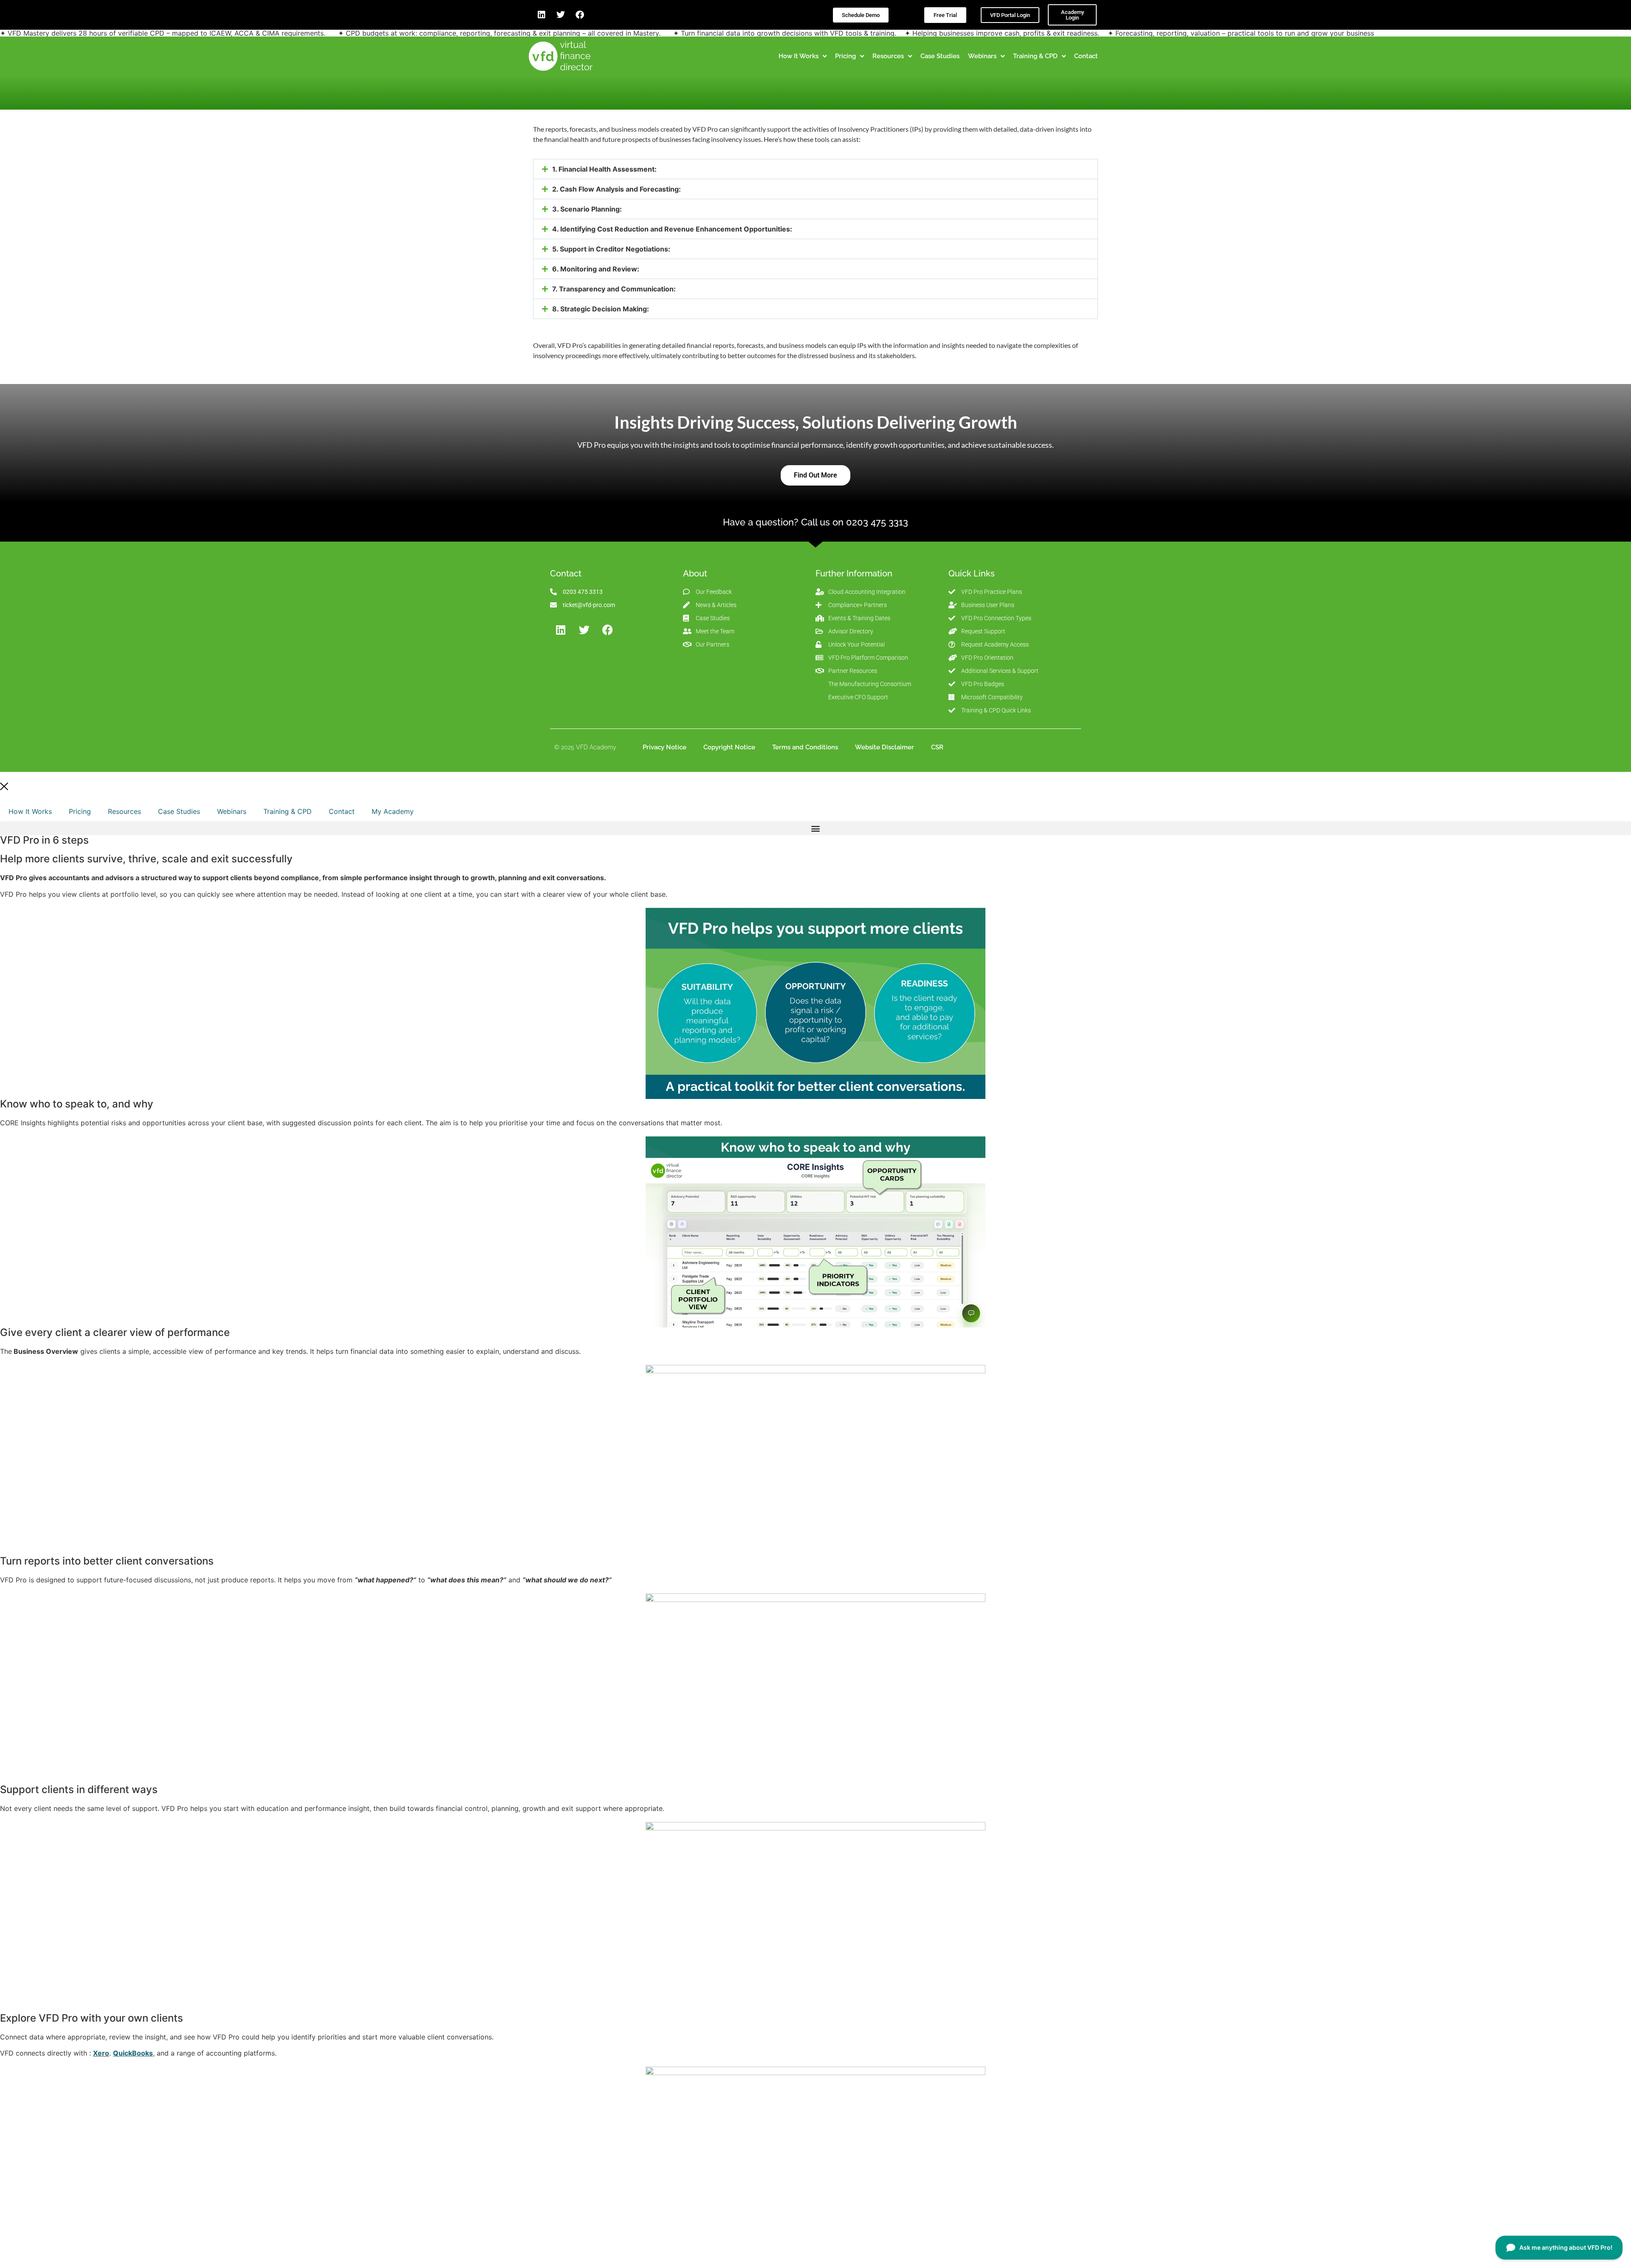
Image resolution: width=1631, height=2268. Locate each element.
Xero (101, 2053)
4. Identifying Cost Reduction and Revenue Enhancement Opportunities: (672, 229)
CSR (937, 747)
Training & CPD (288, 811)
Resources (124, 811)
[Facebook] (580, 15)
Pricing (80, 811)
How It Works (30, 811)
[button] (815, 169)
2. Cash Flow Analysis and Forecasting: (617, 189)
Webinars (232, 811)
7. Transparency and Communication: (614, 289)
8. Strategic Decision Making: (601, 309)
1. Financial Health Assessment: (604, 169)
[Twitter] (561, 15)
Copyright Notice (729, 747)
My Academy (393, 811)
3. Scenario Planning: (587, 209)
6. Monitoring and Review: (596, 269)
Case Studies (179, 811)
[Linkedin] (542, 15)
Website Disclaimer (885, 747)
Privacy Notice (665, 747)
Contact (342, 811)
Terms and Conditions (805, 747)
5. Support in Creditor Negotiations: (611, 249)
